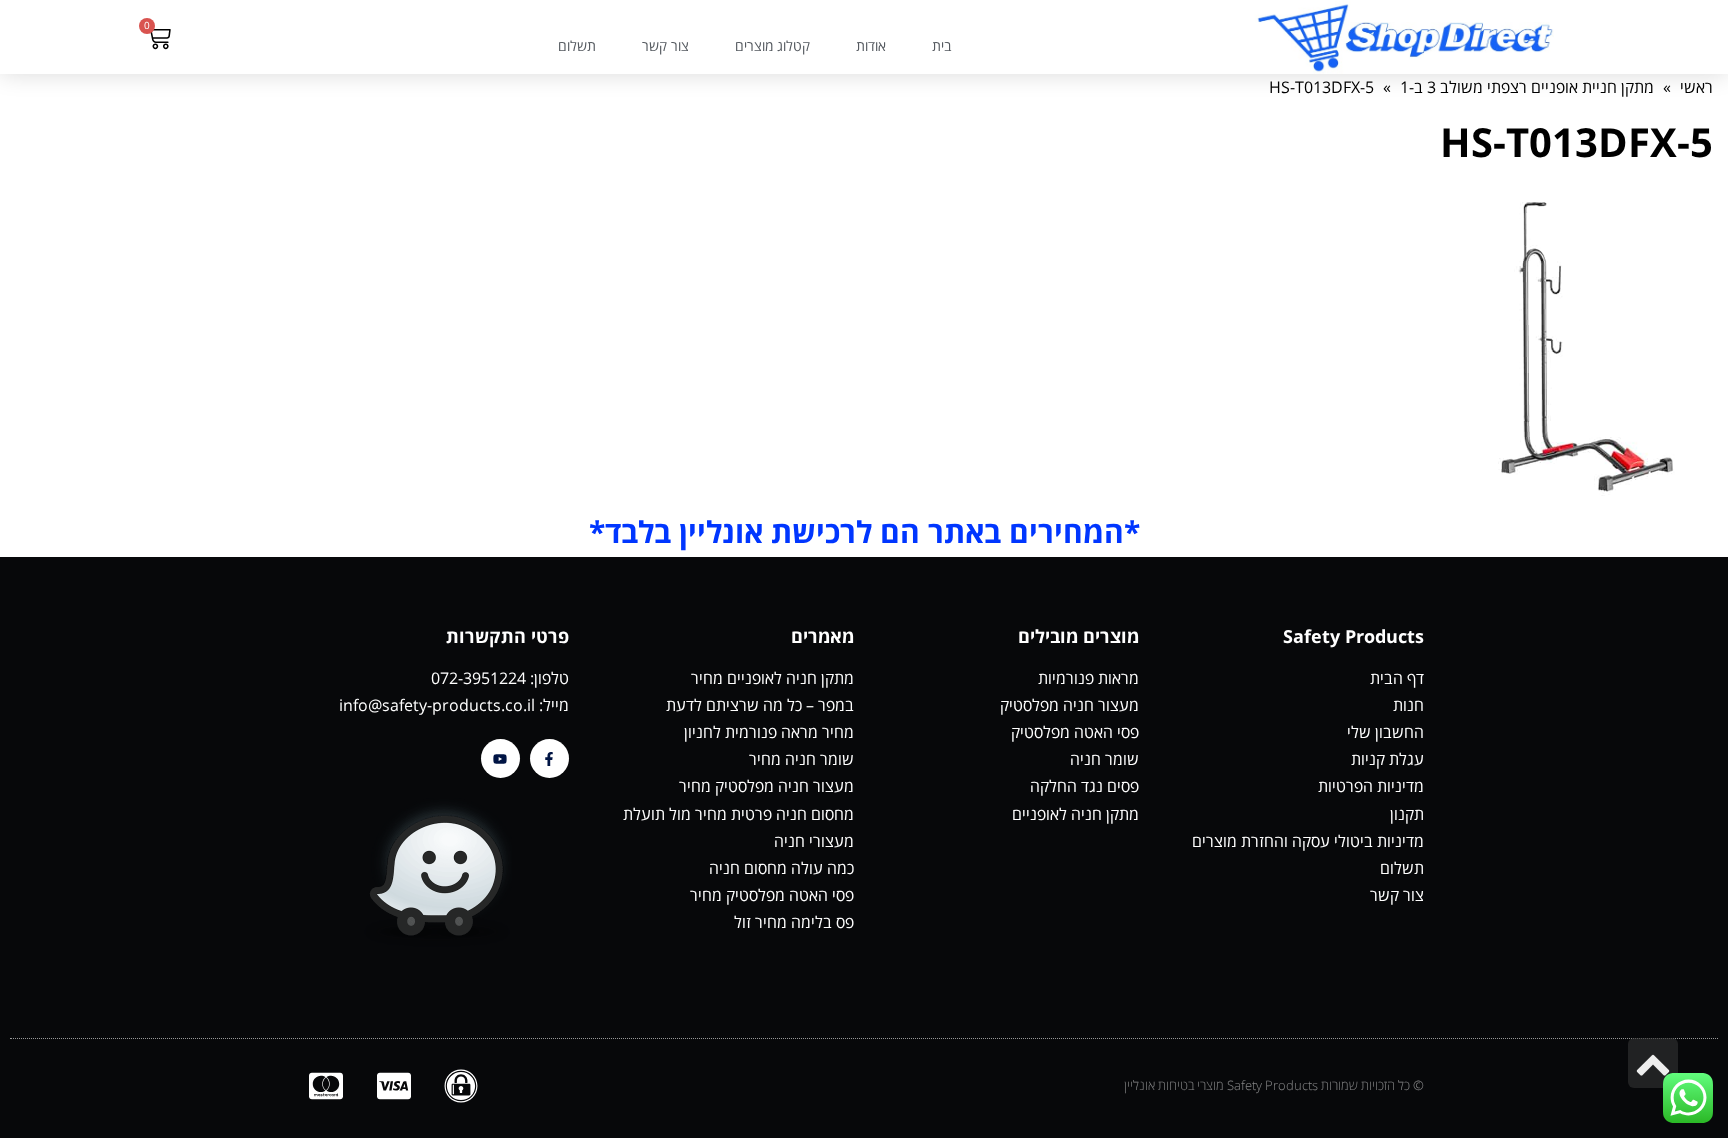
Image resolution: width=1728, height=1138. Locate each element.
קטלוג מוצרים (772, 45)
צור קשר (665, 45)
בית (941, 45)
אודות (871, 45)
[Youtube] (500, 758)
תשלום (577, 45)
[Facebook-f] (549, 758)
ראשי (1696, 87)
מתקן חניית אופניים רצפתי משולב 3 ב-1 (1527, 87)
